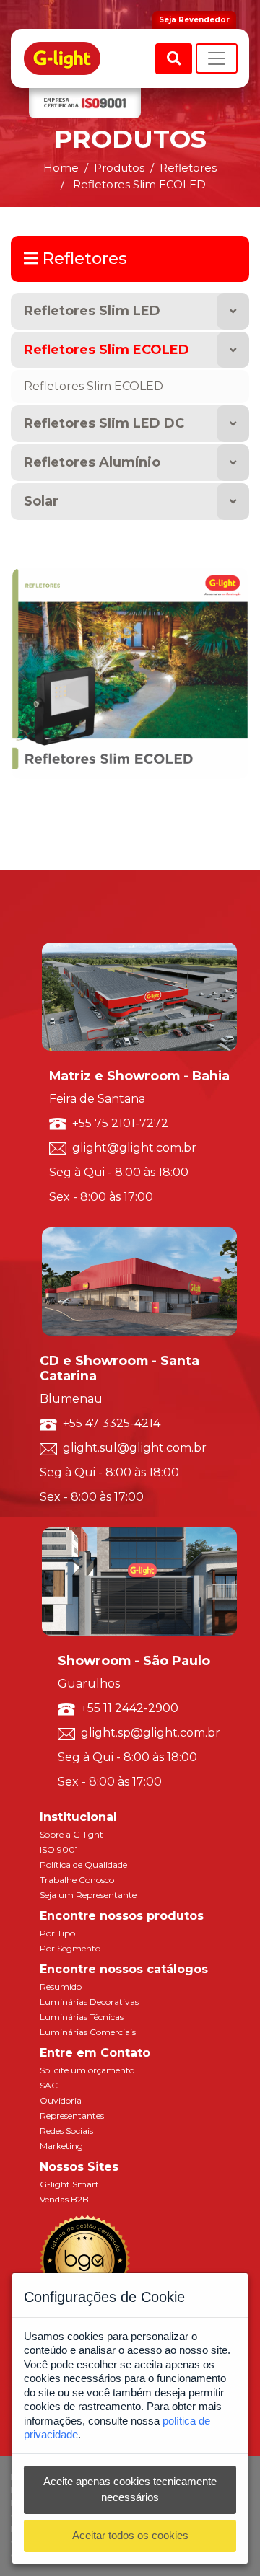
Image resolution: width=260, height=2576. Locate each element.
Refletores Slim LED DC (104, 423)
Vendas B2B (64, 2199)
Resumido (61, 1986)
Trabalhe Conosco (77, 1880)
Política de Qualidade (83, 1865)
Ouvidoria (61, 2100)
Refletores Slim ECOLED (107, 350)
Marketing (61, 2146)
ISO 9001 (59, 1849)
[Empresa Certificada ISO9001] (85, 103)
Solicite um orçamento (87, 2070)
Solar (41, 501)
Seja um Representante (88, 1895)
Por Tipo (57, 1933)
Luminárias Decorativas (89, 2002)
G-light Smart (69, 2184)
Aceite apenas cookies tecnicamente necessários (130, 2489)
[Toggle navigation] (217, 58)
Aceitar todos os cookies (130, 2535)
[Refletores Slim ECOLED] (130, 672)
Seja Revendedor (194, 20)
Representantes (72, 2116)
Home (61, 168)
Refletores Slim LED (92, 311)
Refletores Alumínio (92, 462)
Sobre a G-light (71, 1834)
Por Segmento (70, 1948)
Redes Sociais (66, 2131)
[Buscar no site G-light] (174, 59)
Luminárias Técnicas (82, 2017)
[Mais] (233, 311)
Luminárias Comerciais (88, 2032)
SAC (49, 2085)
